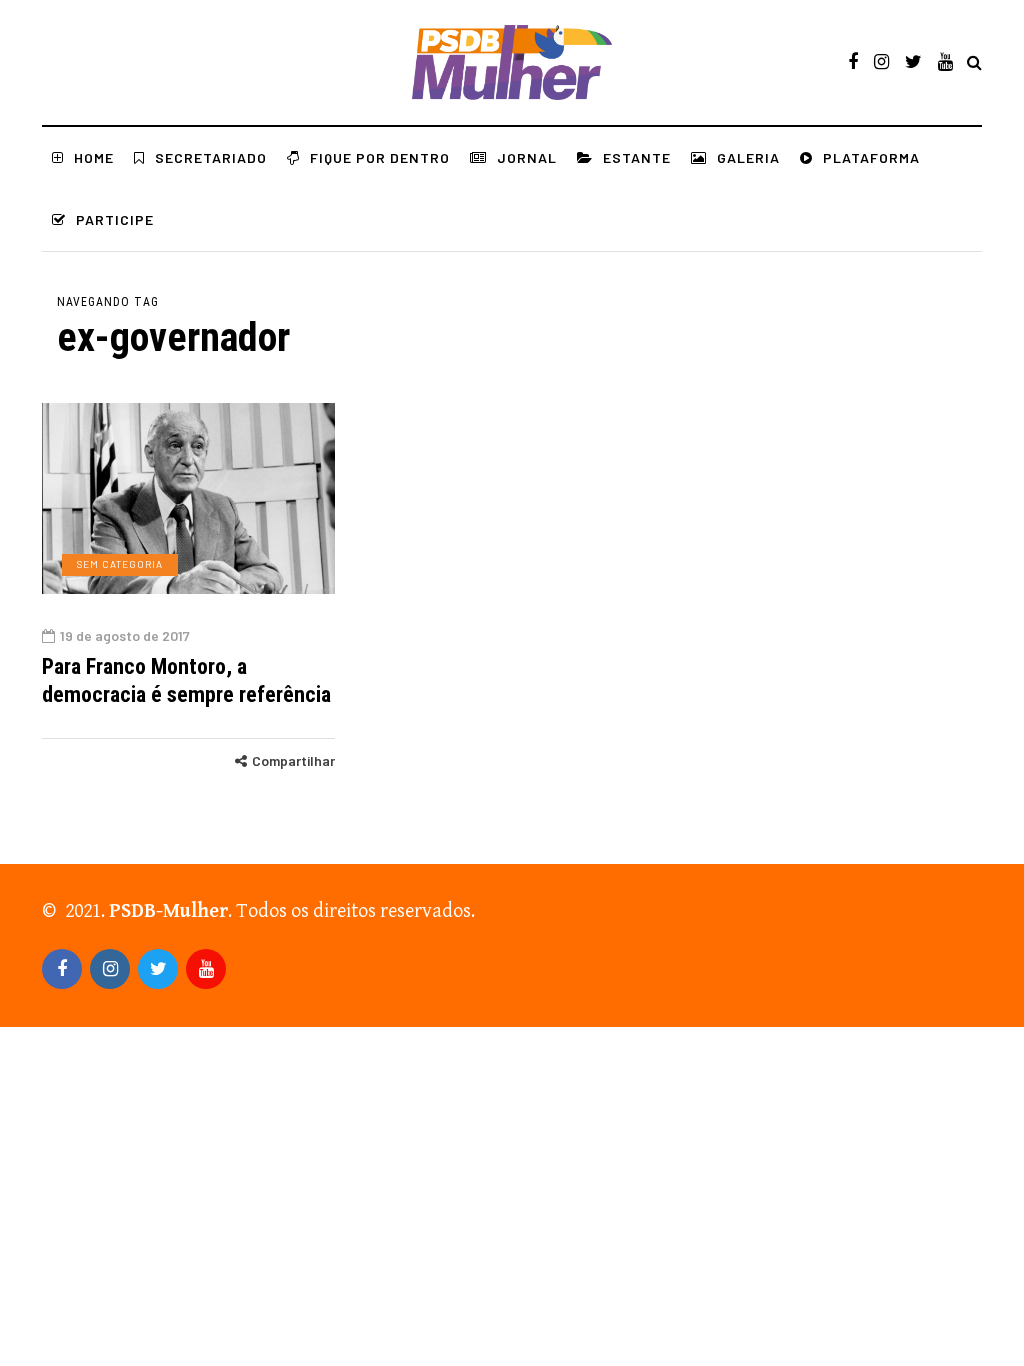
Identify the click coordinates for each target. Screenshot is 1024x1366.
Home (94, 157)
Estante (637, 157)
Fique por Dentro (380, 157)
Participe (115, 219)
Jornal (527, 157)
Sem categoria (120, 564)
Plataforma (871, 157)
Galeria (748, 157)
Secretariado (211, 157)
